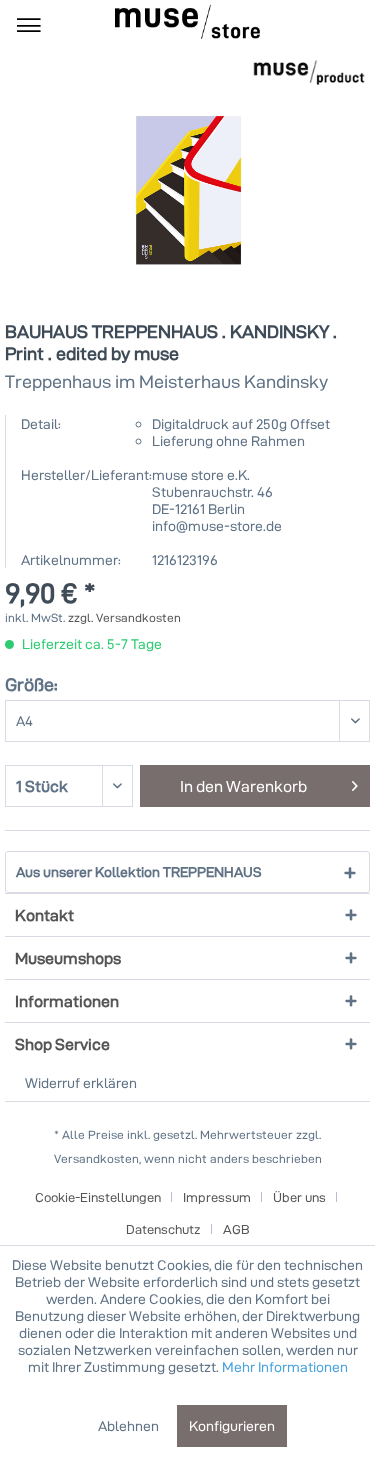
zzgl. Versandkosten (124, 617)
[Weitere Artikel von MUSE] (309, 72)
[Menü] (29, 24)
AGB (236, 1229)
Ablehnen (128, 1425)
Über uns (299, 1197)
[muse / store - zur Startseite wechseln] (187, 21)
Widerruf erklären (81, 1082)
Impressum (217, 1197)
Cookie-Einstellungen (98, 1197)
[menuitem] (29, 24)
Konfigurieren (232, 1425)
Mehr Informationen (285, 1366)
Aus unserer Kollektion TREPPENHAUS (139, 871)
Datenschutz (163, 1229)
